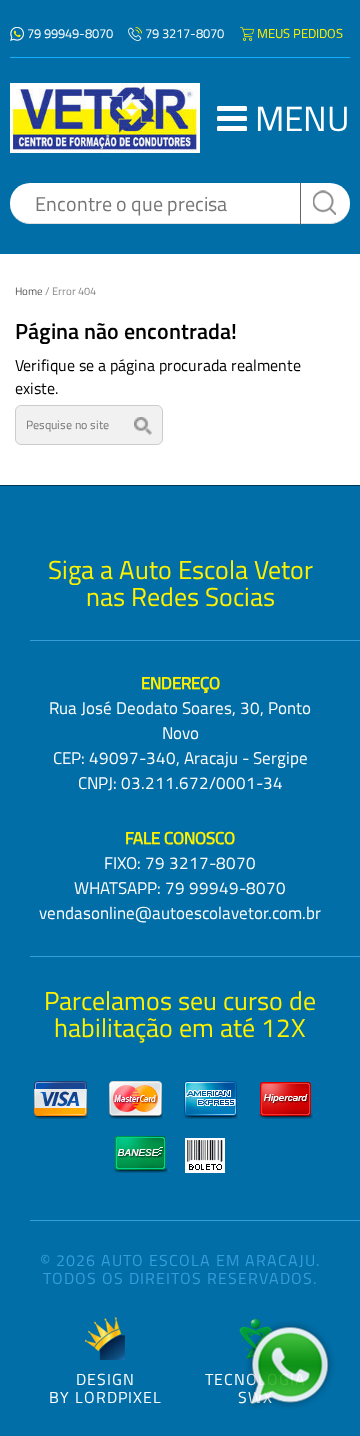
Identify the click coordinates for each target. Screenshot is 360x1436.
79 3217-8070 (184, 33)
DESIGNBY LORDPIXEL (105, 1386)
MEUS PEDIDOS (300, 33)
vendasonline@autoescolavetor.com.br (180, 913)
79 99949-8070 (70, 33)
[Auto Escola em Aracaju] (105, 118)
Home (29, 291)
